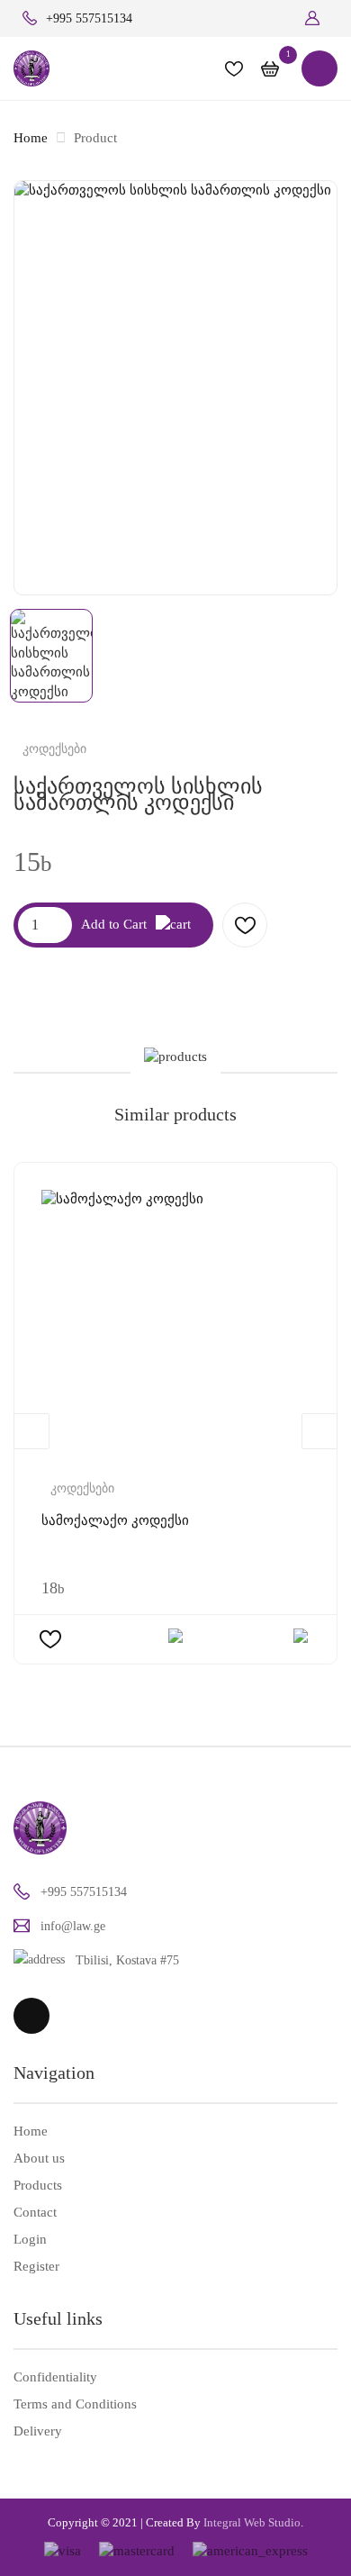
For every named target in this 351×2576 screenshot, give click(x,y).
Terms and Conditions (75, 2404)
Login (30, 2239)
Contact (35, 2212)
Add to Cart (114, 924)
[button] (321, 18)
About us (39, 2158)
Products (38, 2185)
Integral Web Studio (252, 2522)
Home (31, 138)
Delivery (38, 2431)
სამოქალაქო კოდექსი (115, 1520)
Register (36, 2266)
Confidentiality (55, 2377)
